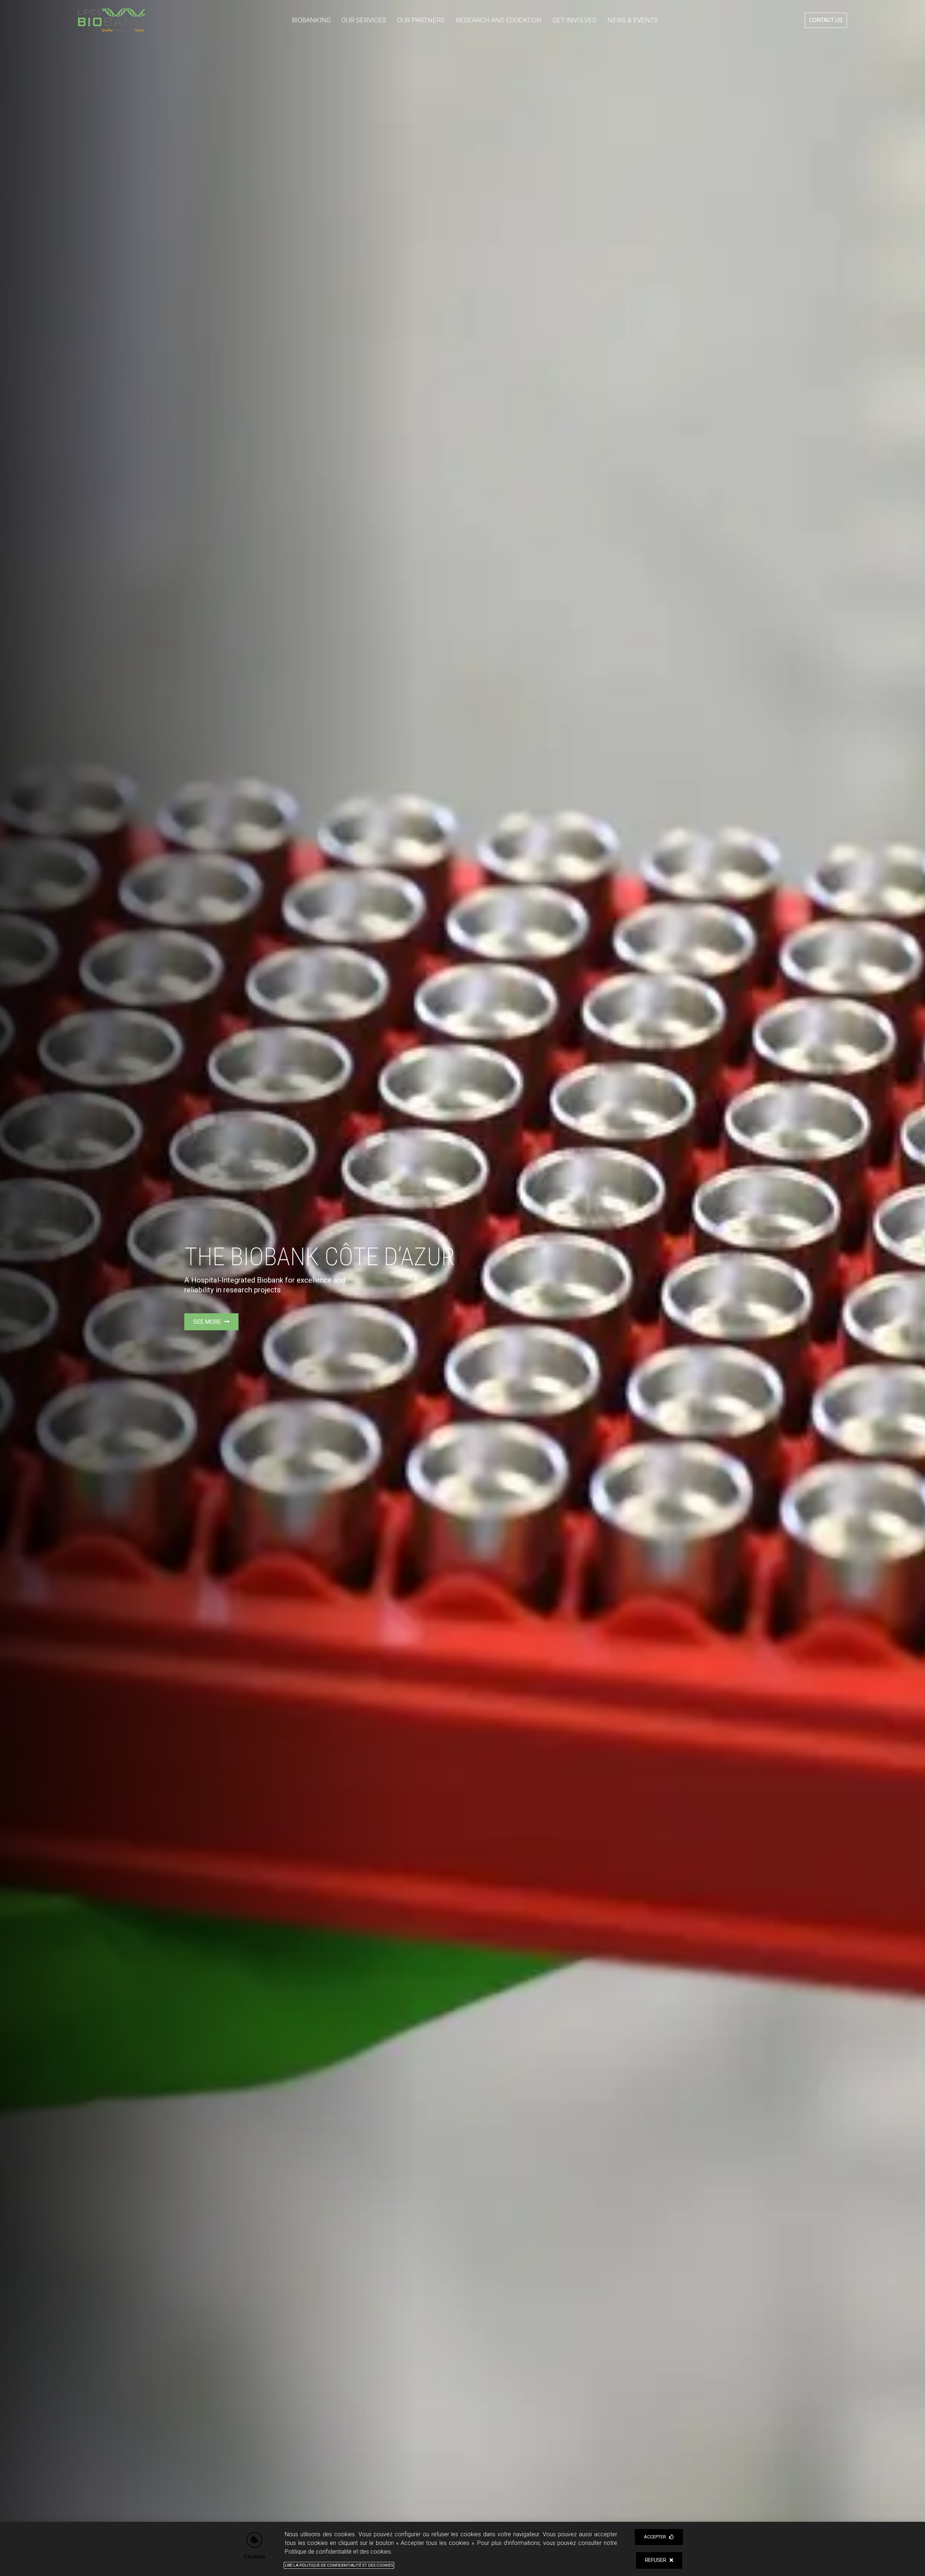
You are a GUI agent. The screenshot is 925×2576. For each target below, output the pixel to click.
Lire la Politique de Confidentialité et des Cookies (339, 2565)
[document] (462, 1288)
